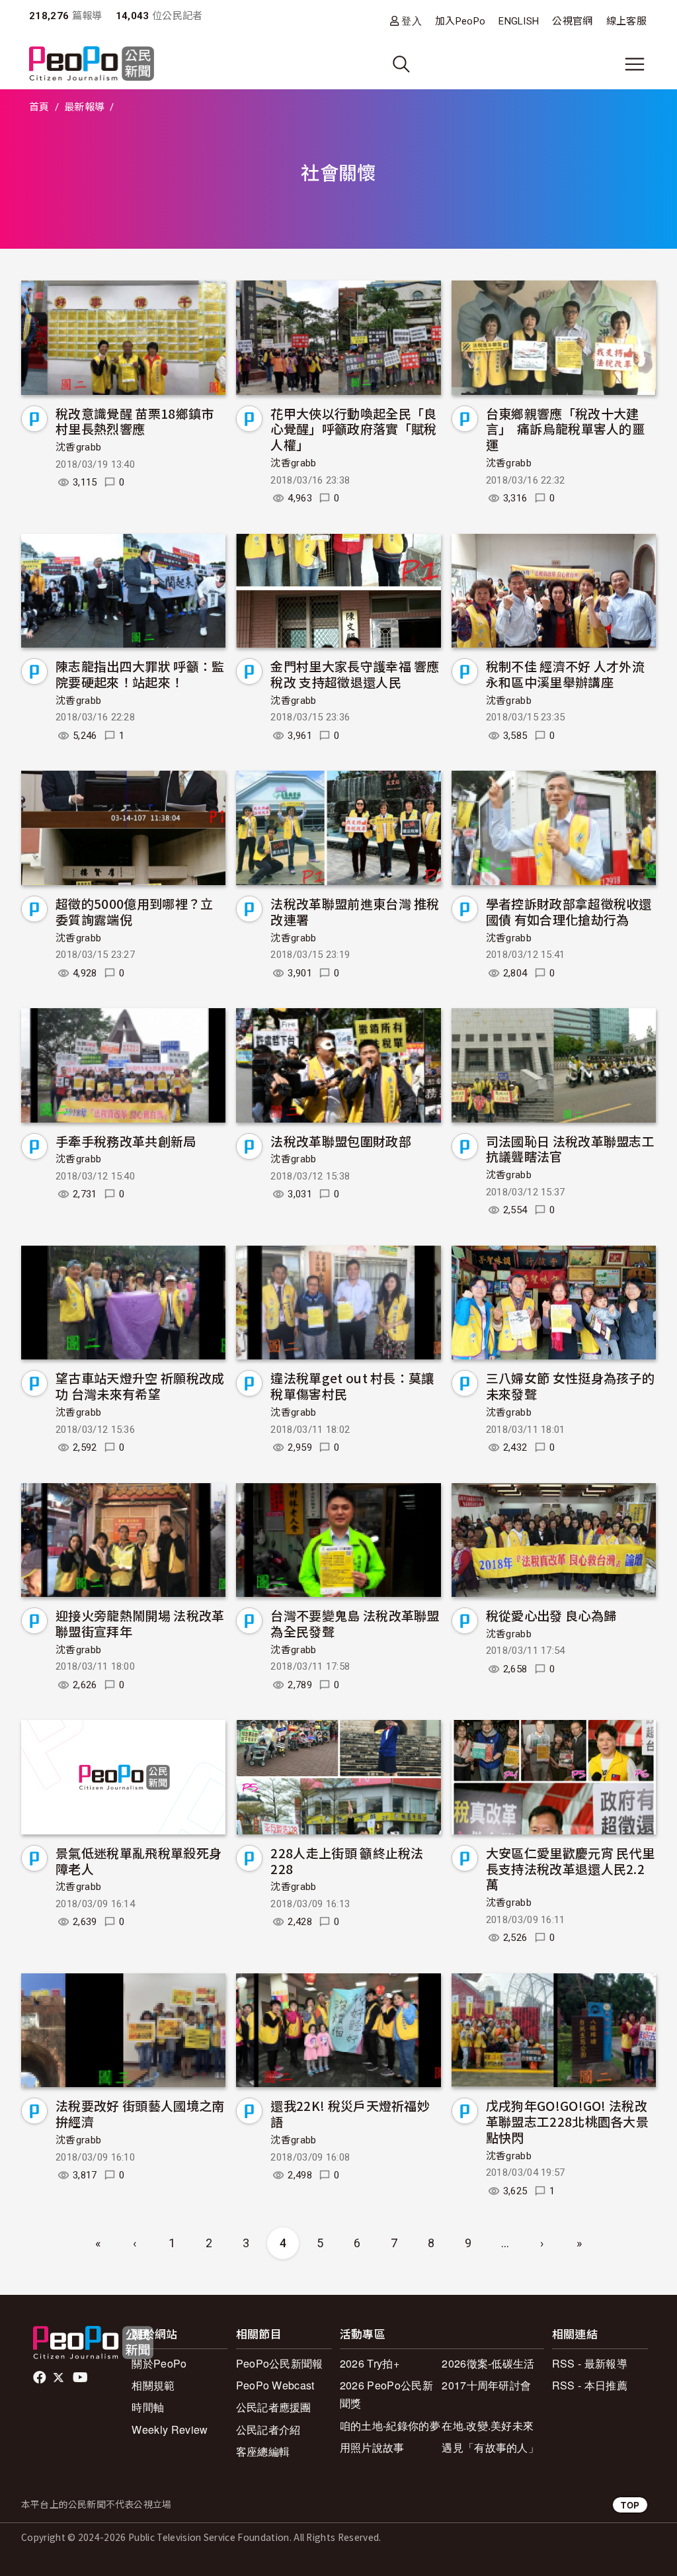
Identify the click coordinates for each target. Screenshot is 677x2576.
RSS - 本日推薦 (590, 2385)
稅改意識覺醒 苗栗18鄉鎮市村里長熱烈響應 (135, 421)
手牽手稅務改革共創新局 (126, 1141)
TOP (630, 2505)
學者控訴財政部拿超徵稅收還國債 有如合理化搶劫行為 (569, 911)
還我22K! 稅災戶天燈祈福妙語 (350, 2113)
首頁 (39, 107)
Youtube (81, 2378)
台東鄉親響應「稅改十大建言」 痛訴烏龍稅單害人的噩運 (565, 429)
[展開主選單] (635, 64)
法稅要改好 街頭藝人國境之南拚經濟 (140, 2113)
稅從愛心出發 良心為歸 (551, 1615)
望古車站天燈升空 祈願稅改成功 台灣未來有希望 (140, 1386)
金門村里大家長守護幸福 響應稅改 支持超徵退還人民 (355, 674)
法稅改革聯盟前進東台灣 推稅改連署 (355, 911)
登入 (412, 21)
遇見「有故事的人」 (490, 2447)
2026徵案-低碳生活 (488, 2363)
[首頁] (92, 64)
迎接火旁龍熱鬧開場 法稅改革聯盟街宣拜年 (140, 1623)
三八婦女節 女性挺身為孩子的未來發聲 (570, 1386)
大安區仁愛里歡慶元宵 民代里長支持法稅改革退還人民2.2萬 (570, 1868)
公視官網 (572, 21)
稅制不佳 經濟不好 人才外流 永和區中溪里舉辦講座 (565, 674)
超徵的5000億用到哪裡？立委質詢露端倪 (134, 911)
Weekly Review (170, 2429)
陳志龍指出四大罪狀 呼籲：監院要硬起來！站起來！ (140, 674)
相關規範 (153, 2385)
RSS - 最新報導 (590, 2363)
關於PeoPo (159, 2363)
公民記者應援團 (274, 2407)
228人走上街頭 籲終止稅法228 (347, 1861)
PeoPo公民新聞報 (280, 2363)
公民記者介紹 (268, 2429)
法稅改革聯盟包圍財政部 (341, 1141)
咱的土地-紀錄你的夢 (390, 2426)
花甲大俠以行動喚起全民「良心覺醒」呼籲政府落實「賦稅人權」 (353, 429)
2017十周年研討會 (486, 2385)
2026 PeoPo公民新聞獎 (386, 2394)
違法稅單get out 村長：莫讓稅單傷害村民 (352, 1386)
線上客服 (626, 21)
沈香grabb (78, 447)
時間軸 (148, 2407)
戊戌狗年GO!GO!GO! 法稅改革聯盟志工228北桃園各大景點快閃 (567, 2121)
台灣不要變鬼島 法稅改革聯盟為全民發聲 (355, 1623)
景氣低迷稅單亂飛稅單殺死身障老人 (139, 1861)
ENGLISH (519, 21)
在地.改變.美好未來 (488, 2426)
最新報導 (84, 107)
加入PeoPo (460, 21)
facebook (41, 2378)
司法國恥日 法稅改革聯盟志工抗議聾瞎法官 (570, 1149)
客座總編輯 (263, 2451)
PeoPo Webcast (275, 2385)
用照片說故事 (372, 2447)
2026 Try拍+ (370, 2363)
